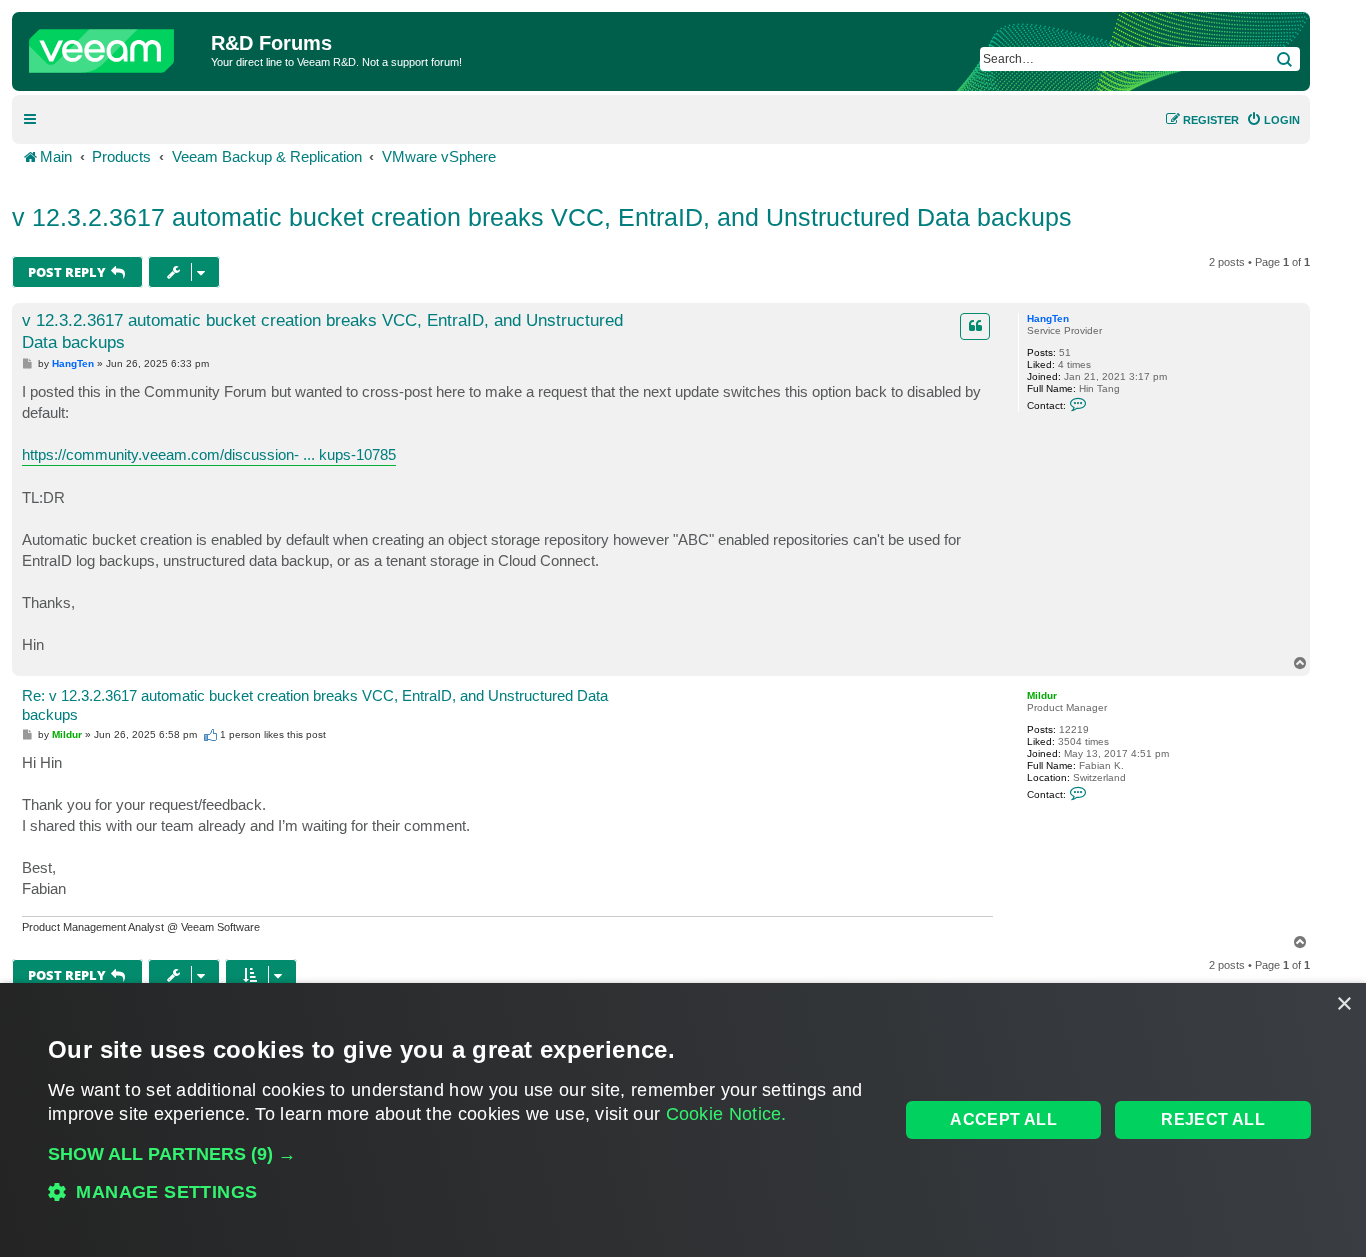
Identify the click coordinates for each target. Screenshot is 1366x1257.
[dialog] (683, 1120)
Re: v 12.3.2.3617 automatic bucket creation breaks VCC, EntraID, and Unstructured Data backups (315, 705)
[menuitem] (1273, 120)
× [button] (1343, 1004)
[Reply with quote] (975, 326)
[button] (461, 1154)
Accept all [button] (1003, 1119)
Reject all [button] (1213, 1119)
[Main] (114, 46)
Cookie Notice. (726, 1114)
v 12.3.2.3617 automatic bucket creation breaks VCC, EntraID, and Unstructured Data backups (542, 217)
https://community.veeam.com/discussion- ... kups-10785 (209, 454)
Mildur (1042, 695)
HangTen (1048, 318)
